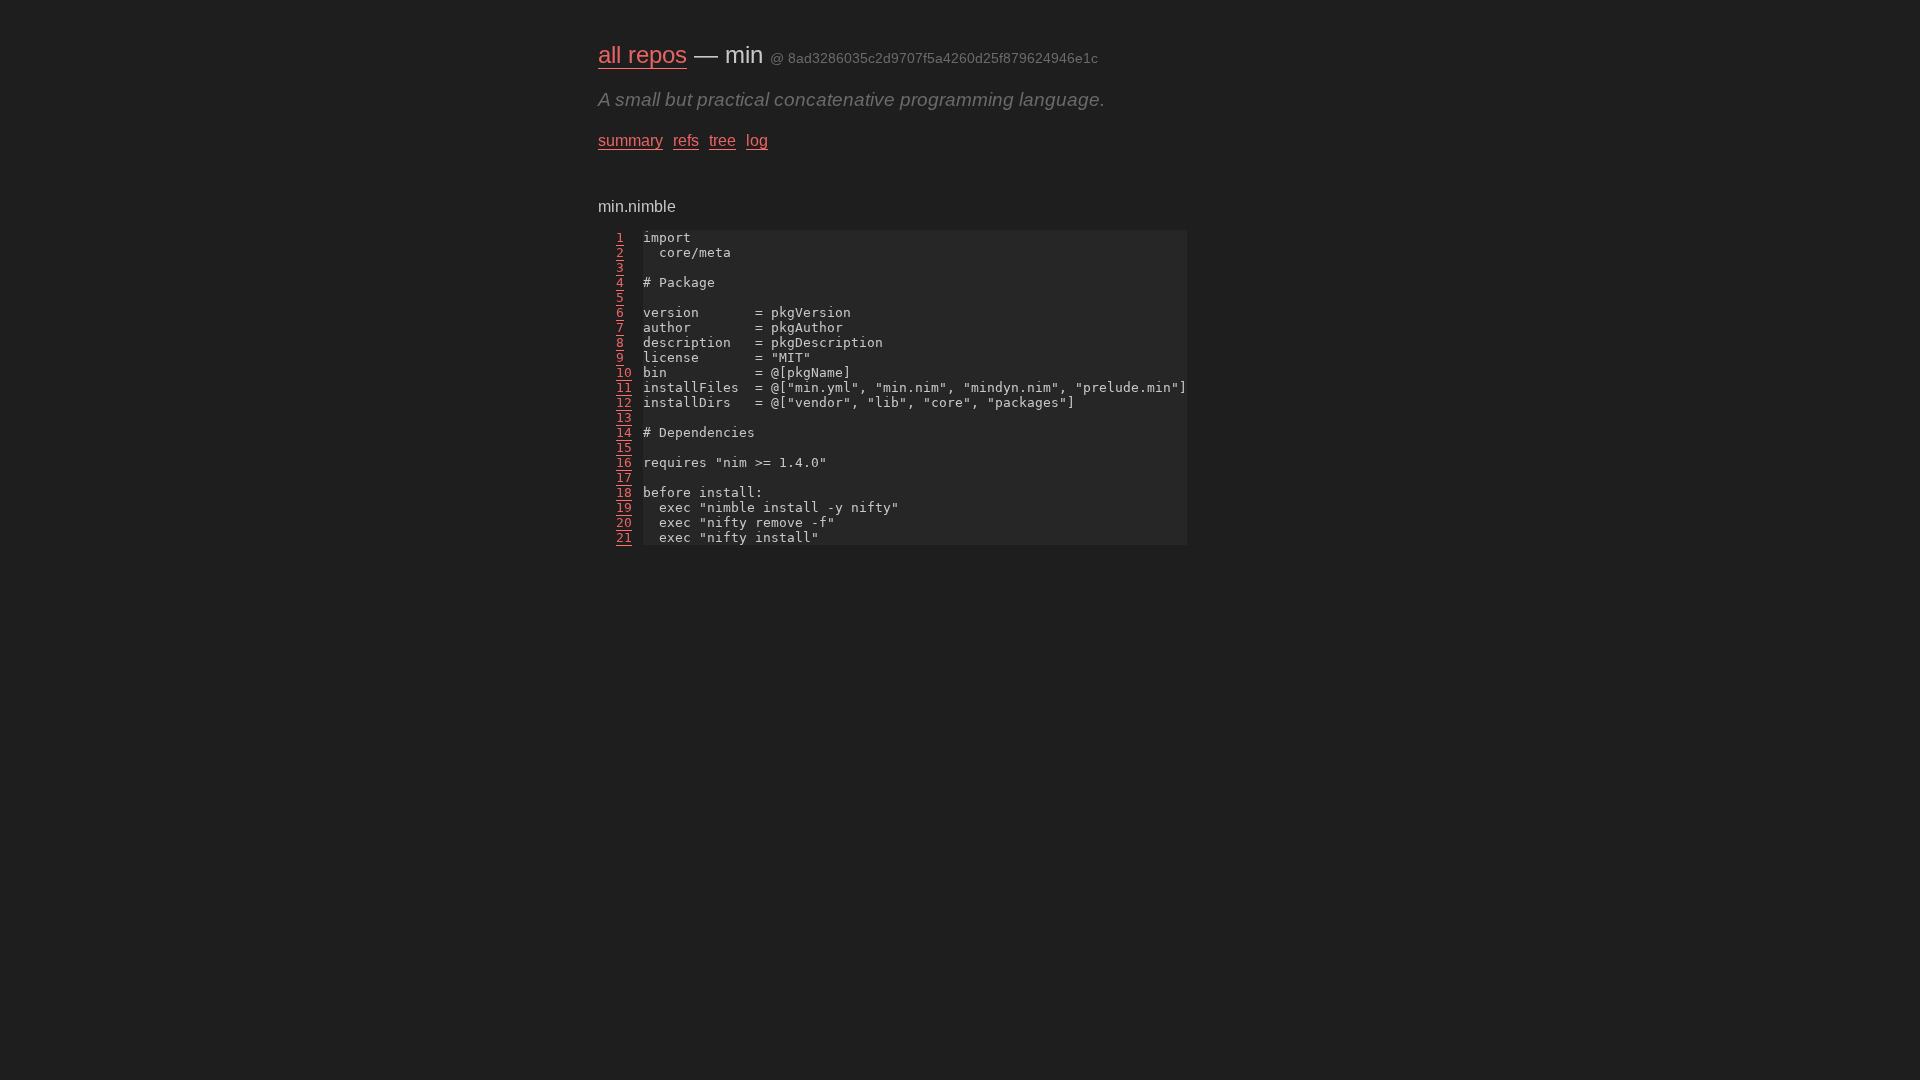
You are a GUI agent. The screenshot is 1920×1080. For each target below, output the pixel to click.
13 (624, 417)
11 (624, 387)
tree (722, 140)
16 (624, 462)
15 (624, 447)
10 (624, 372)
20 (624, 522)
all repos (642, 54)
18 (624, 492)
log (757, 140)
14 (624, 432)
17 (624, 477)
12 (624, 402)
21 (624, 537)
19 (624, 507)
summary (630, 140)
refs (686, 140)
